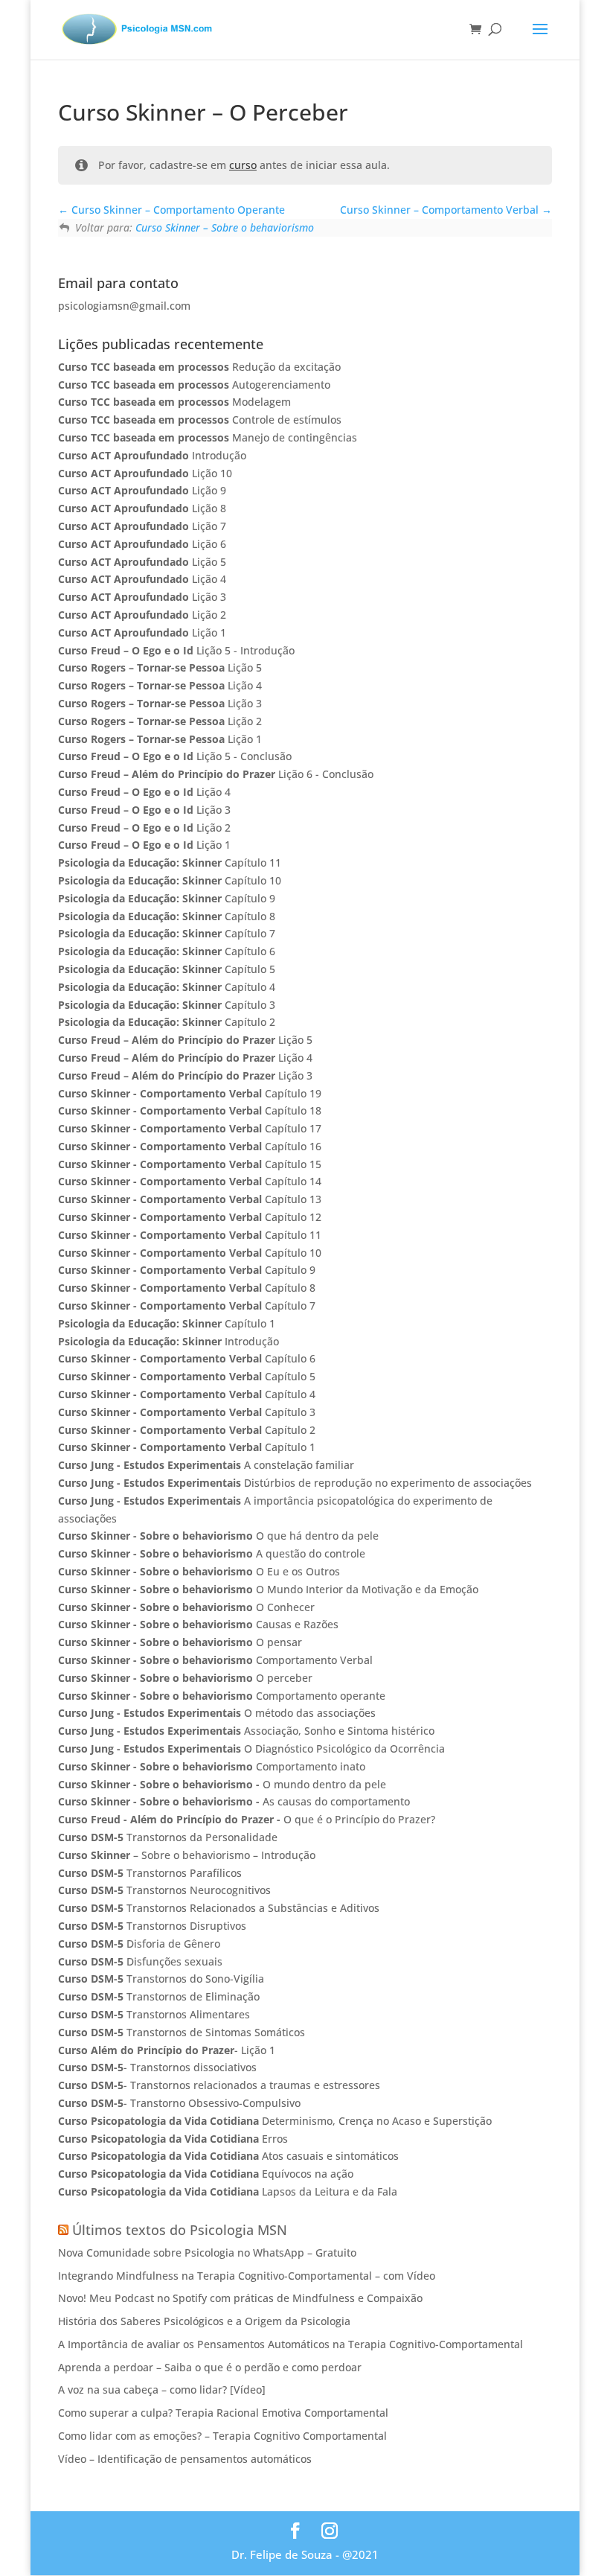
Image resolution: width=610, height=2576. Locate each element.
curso (243, 165)
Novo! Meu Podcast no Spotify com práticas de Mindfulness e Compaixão (240, 2298)
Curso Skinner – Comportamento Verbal (441, 210)
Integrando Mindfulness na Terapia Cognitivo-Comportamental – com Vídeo (247, 2276)
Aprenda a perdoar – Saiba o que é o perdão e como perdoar (210, 2367)
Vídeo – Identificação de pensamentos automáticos (185, 2459)
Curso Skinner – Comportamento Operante (177, 210)
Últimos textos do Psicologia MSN (180, 2230)
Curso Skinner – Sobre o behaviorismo (225, 227)
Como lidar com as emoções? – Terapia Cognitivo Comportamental (222, 2436)
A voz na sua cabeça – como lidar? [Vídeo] (162, 2390)
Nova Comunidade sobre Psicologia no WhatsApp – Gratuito (207, 2253)
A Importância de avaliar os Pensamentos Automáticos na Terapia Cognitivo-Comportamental (290, 2344)
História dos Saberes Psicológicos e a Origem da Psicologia (204, 2321)
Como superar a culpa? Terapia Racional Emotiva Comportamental (223, 2413)
